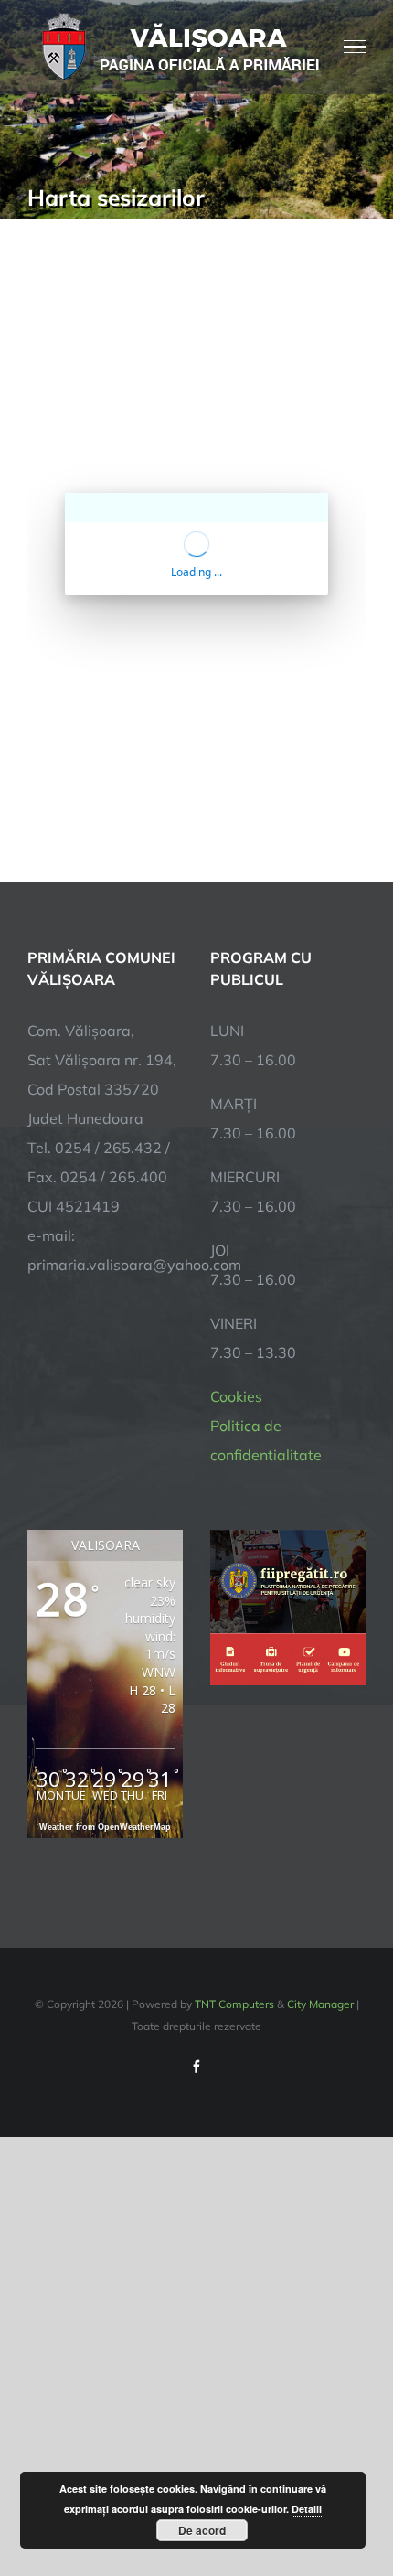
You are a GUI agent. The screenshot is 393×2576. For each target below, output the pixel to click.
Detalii (307, 2509)
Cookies (236, 1396)
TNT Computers (234, 2004)
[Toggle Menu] (355, 47)
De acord (202, 2530)
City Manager (320, 2004)
